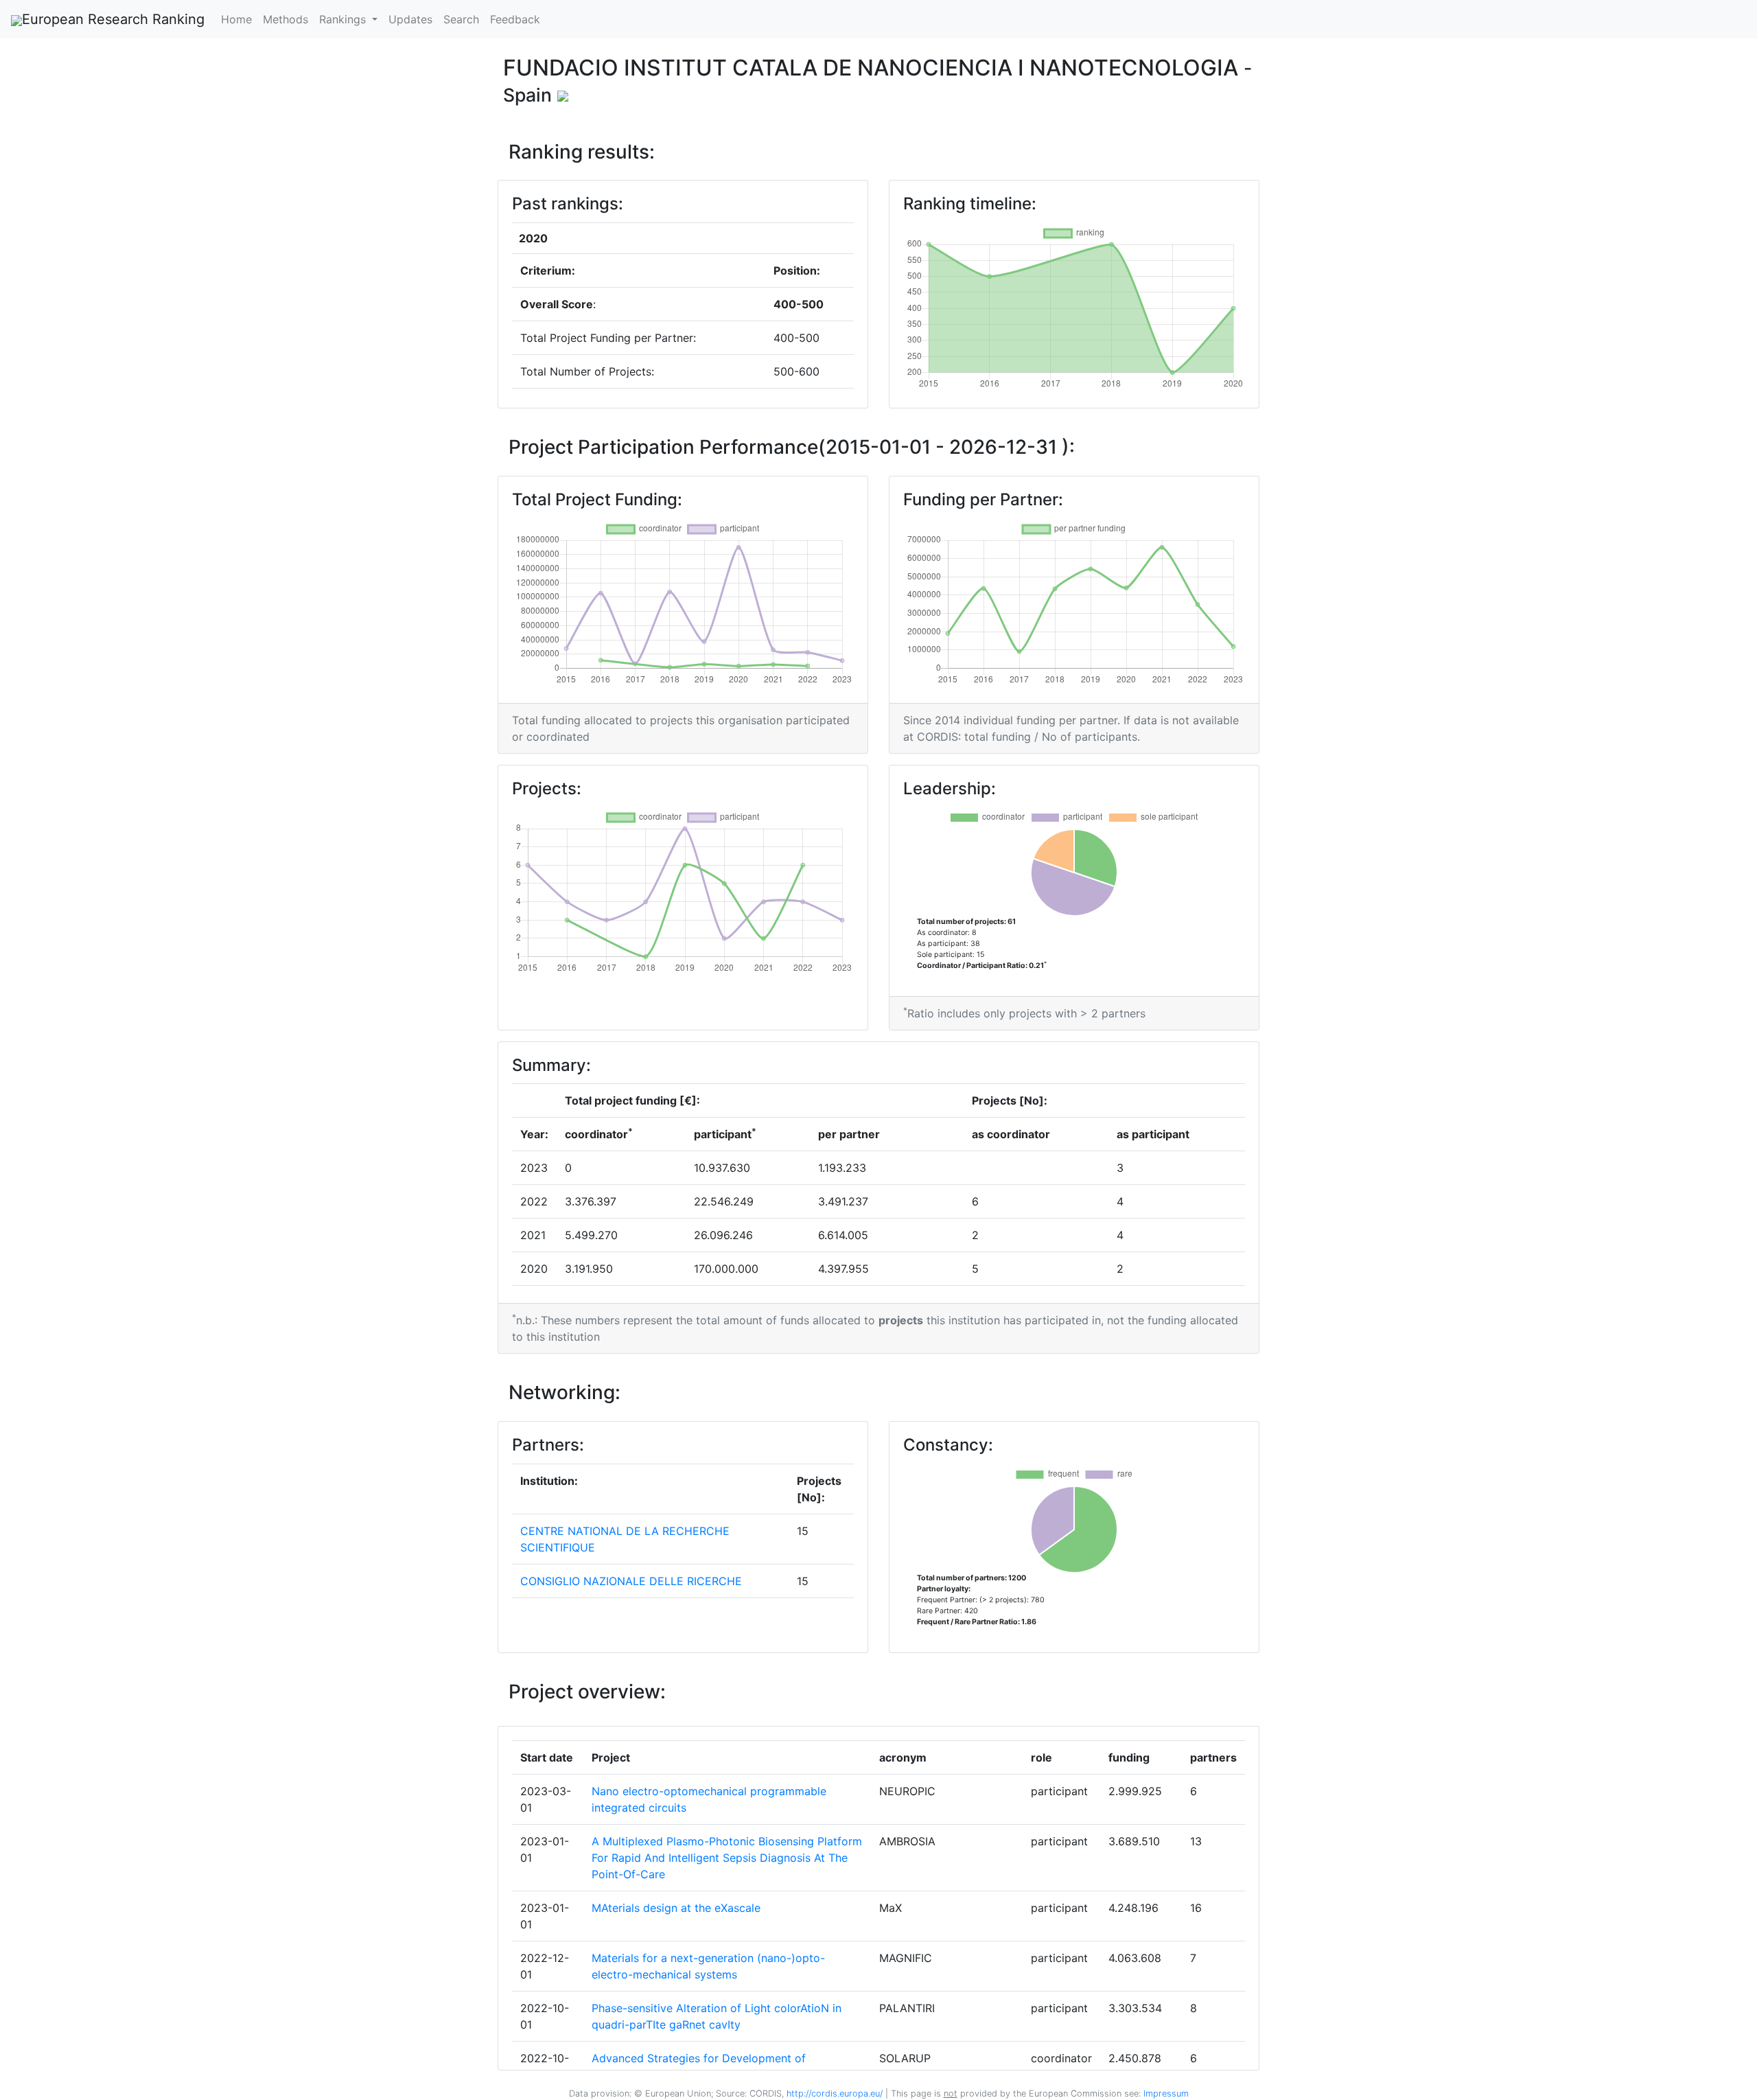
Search (461, 19)
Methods (286, 19)
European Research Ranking (113, 19)
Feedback (515, 19)
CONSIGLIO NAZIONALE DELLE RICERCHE (631, 1581)
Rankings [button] (344, 19)
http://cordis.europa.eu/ (835, 2093)
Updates (410, 19)
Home (236, 19)
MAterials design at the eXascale (676, 1908)
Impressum (1165, 2093)
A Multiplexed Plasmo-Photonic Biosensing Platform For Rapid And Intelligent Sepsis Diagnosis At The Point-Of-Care (727, 1858)
